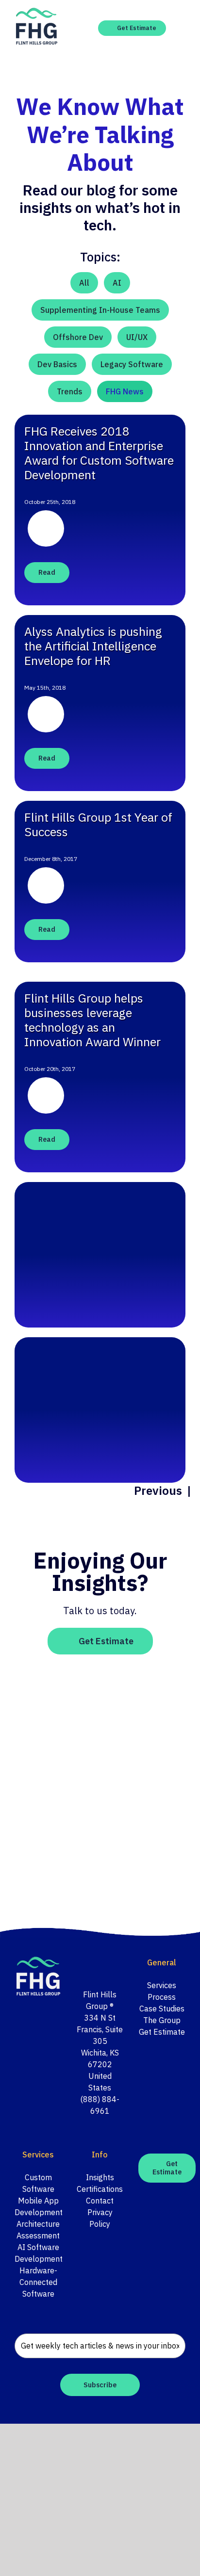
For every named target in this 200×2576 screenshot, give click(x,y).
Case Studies (162, 2009)
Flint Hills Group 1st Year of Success (98, 824)
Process (162, 1997)
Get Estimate (162, 2032)
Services (162, 1985)
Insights (100, 2177)
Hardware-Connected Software (38, 2282)
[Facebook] (80, 1963)
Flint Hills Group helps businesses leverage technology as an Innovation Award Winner (92, 1020)
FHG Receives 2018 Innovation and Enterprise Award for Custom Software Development (99, 453)
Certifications (100, 2189)
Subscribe (100, 2385)
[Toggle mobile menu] (182, 28)
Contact (100, 2201)
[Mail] (119, 1963)
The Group (162, 2020)
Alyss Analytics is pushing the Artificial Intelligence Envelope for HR (93, 646)
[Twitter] (93, 1963)
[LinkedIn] (106, 1963)
